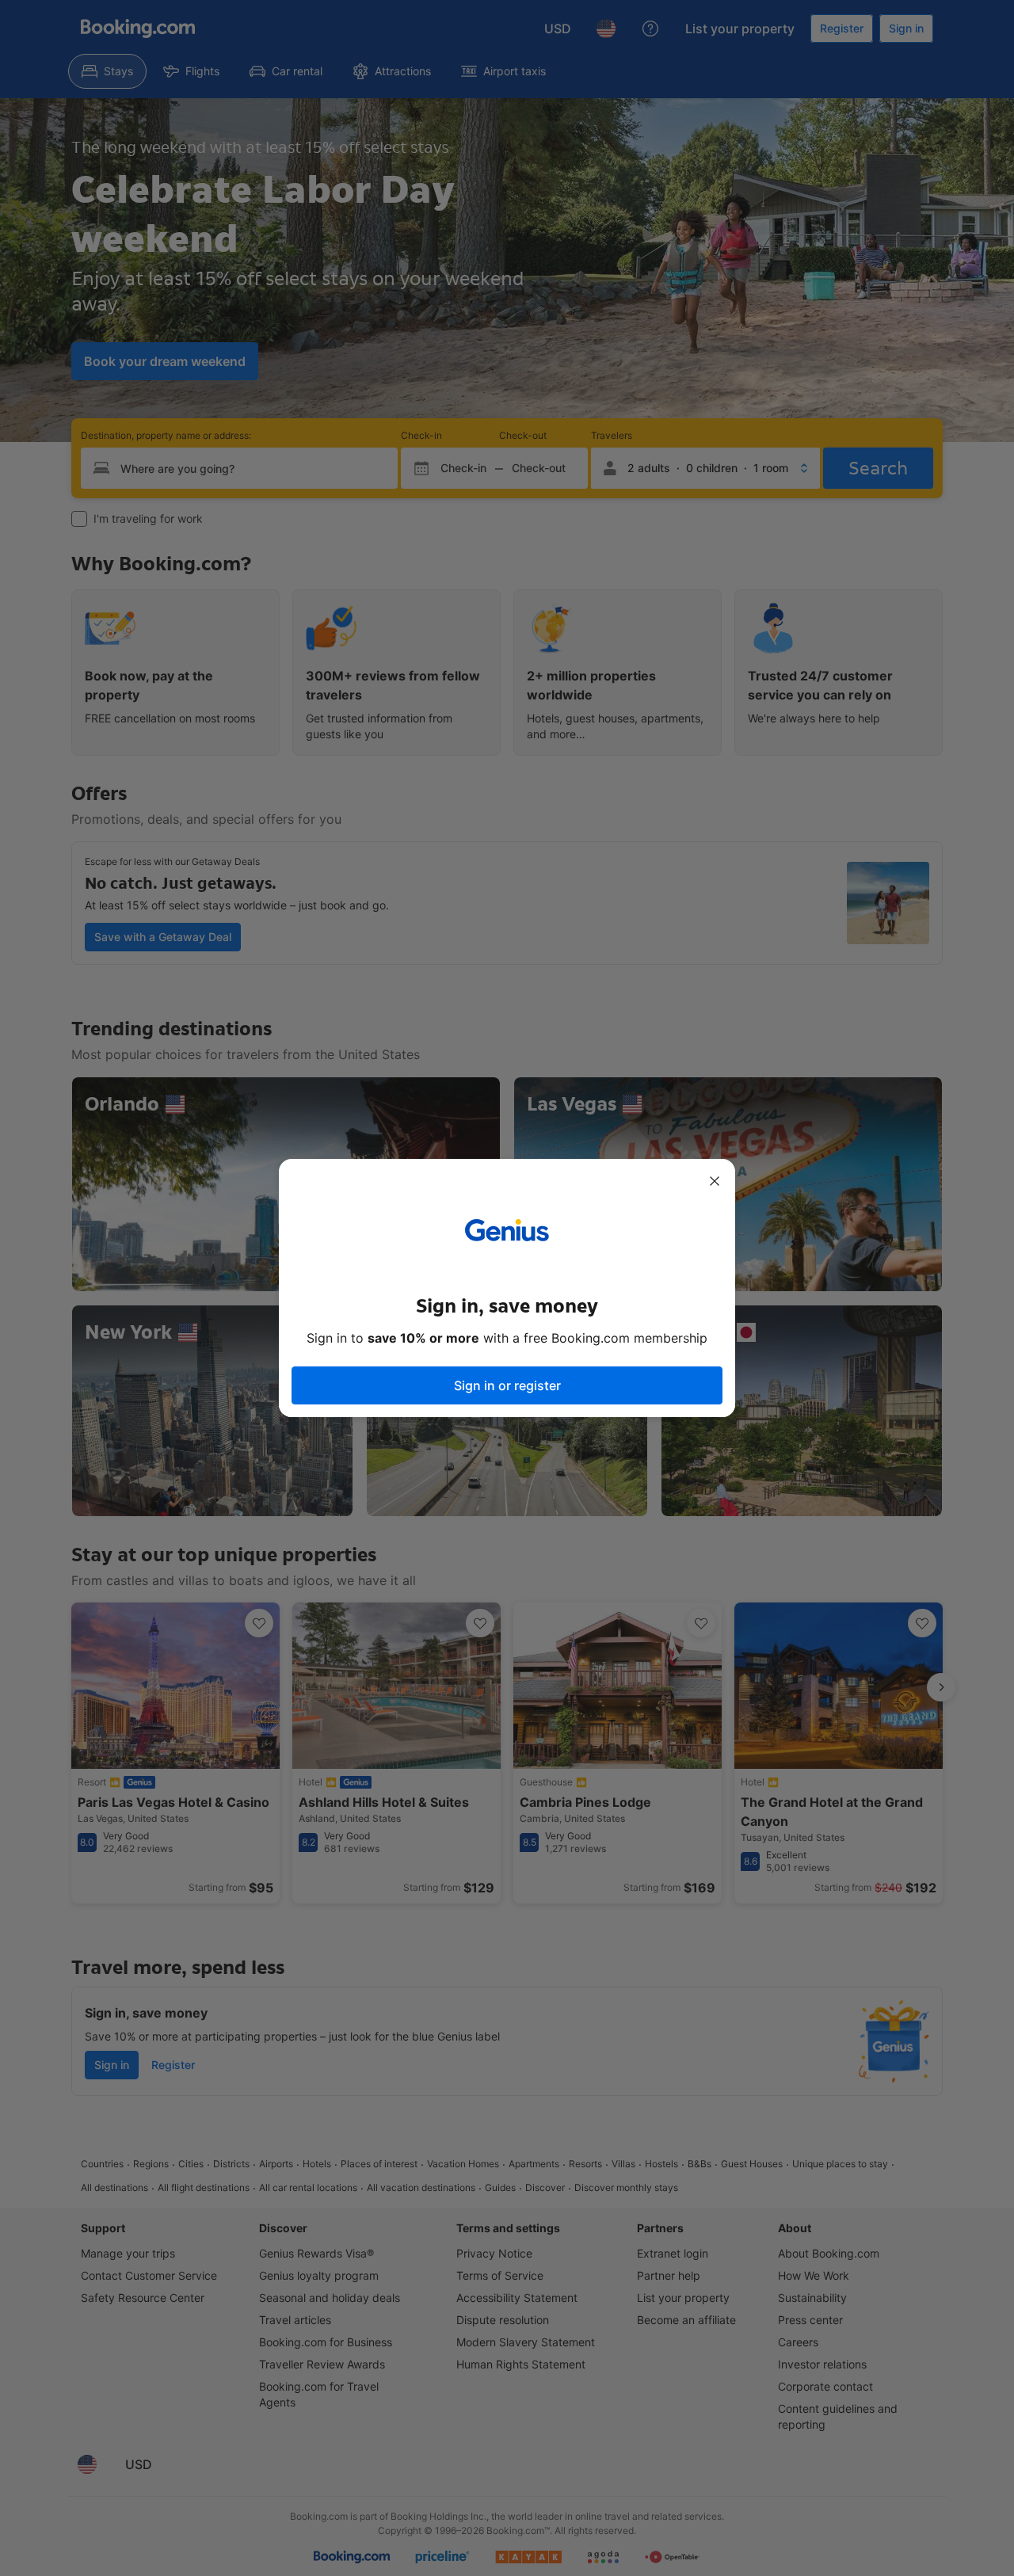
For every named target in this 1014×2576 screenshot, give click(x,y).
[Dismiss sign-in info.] (715, 1181)
